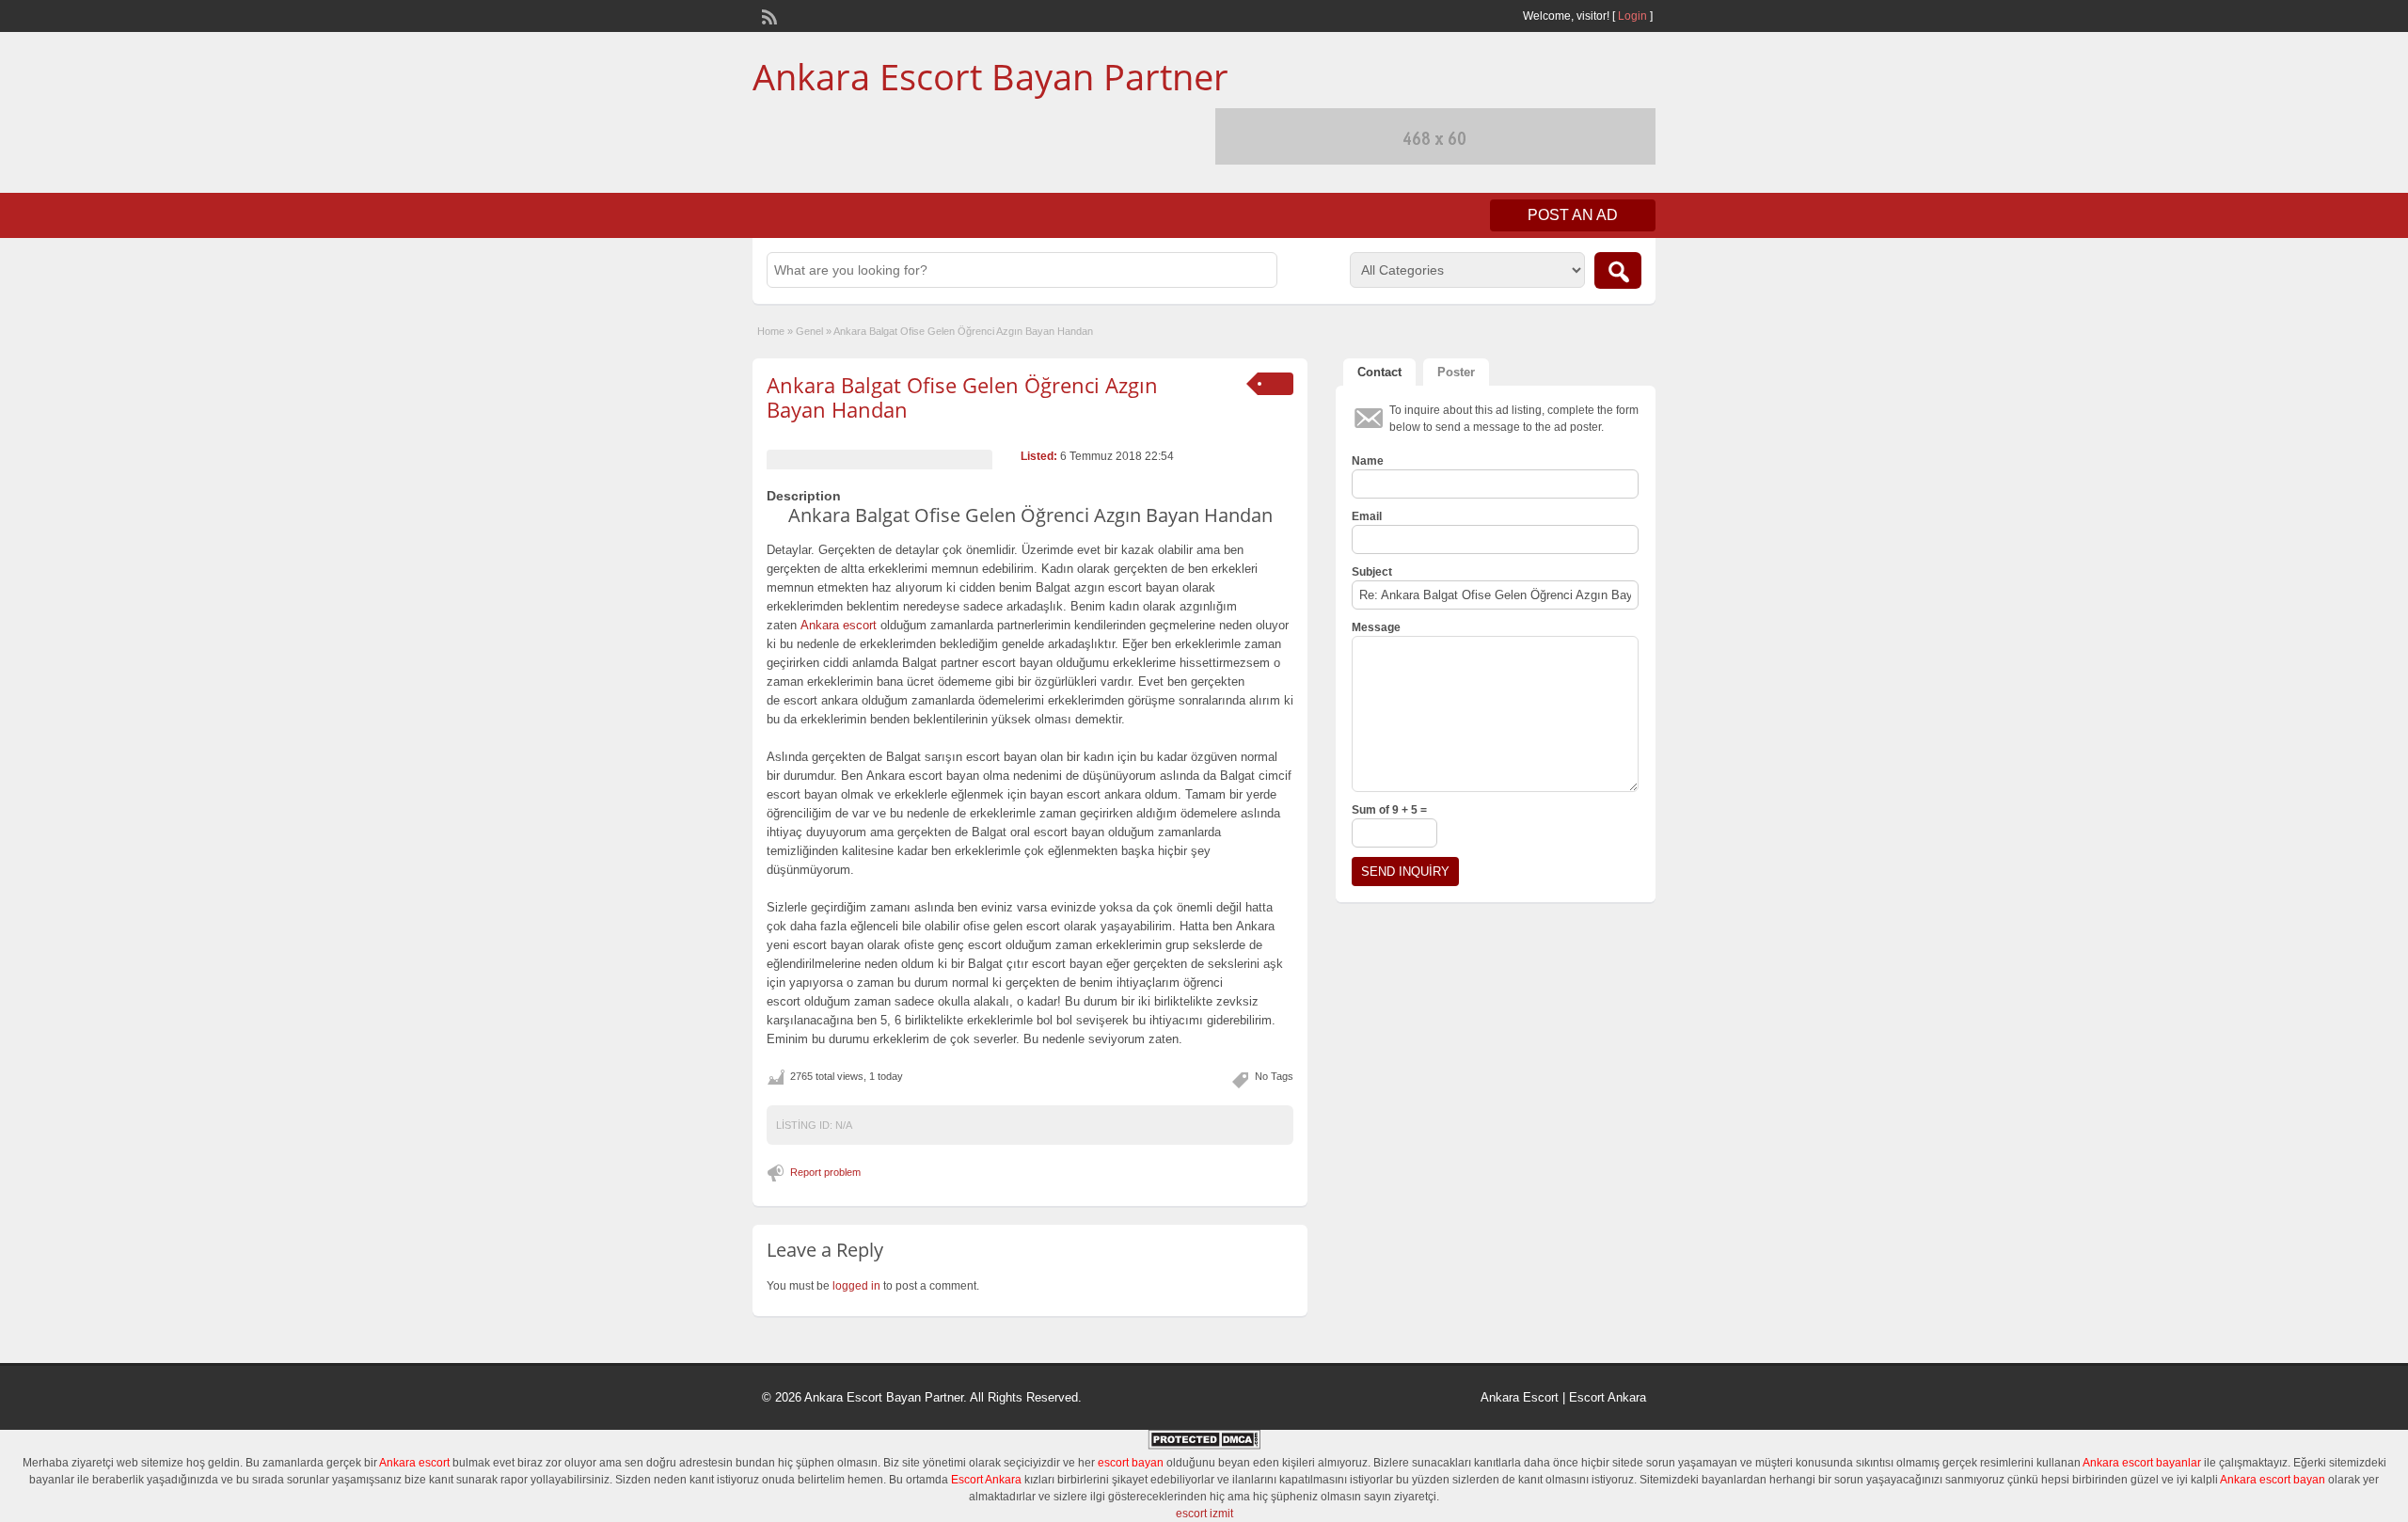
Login (1632, 16)
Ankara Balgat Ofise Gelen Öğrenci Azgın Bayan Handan (962, 397)
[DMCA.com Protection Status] (1204, 1446)
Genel (809, 331)
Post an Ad (1573, 215)
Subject (1372, 572)
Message (1376, 627)
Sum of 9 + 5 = (1389, 810)
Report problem (825, 1172)
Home (771, 331)
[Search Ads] (1618, 270)
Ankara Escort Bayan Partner (990, 76)
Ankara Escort (1520, 1397)
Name (1368, 461)
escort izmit (1204, 1514)
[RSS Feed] (768, 15)
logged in (856, 1286)
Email (1367, 516)
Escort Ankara (1608, 1397)
